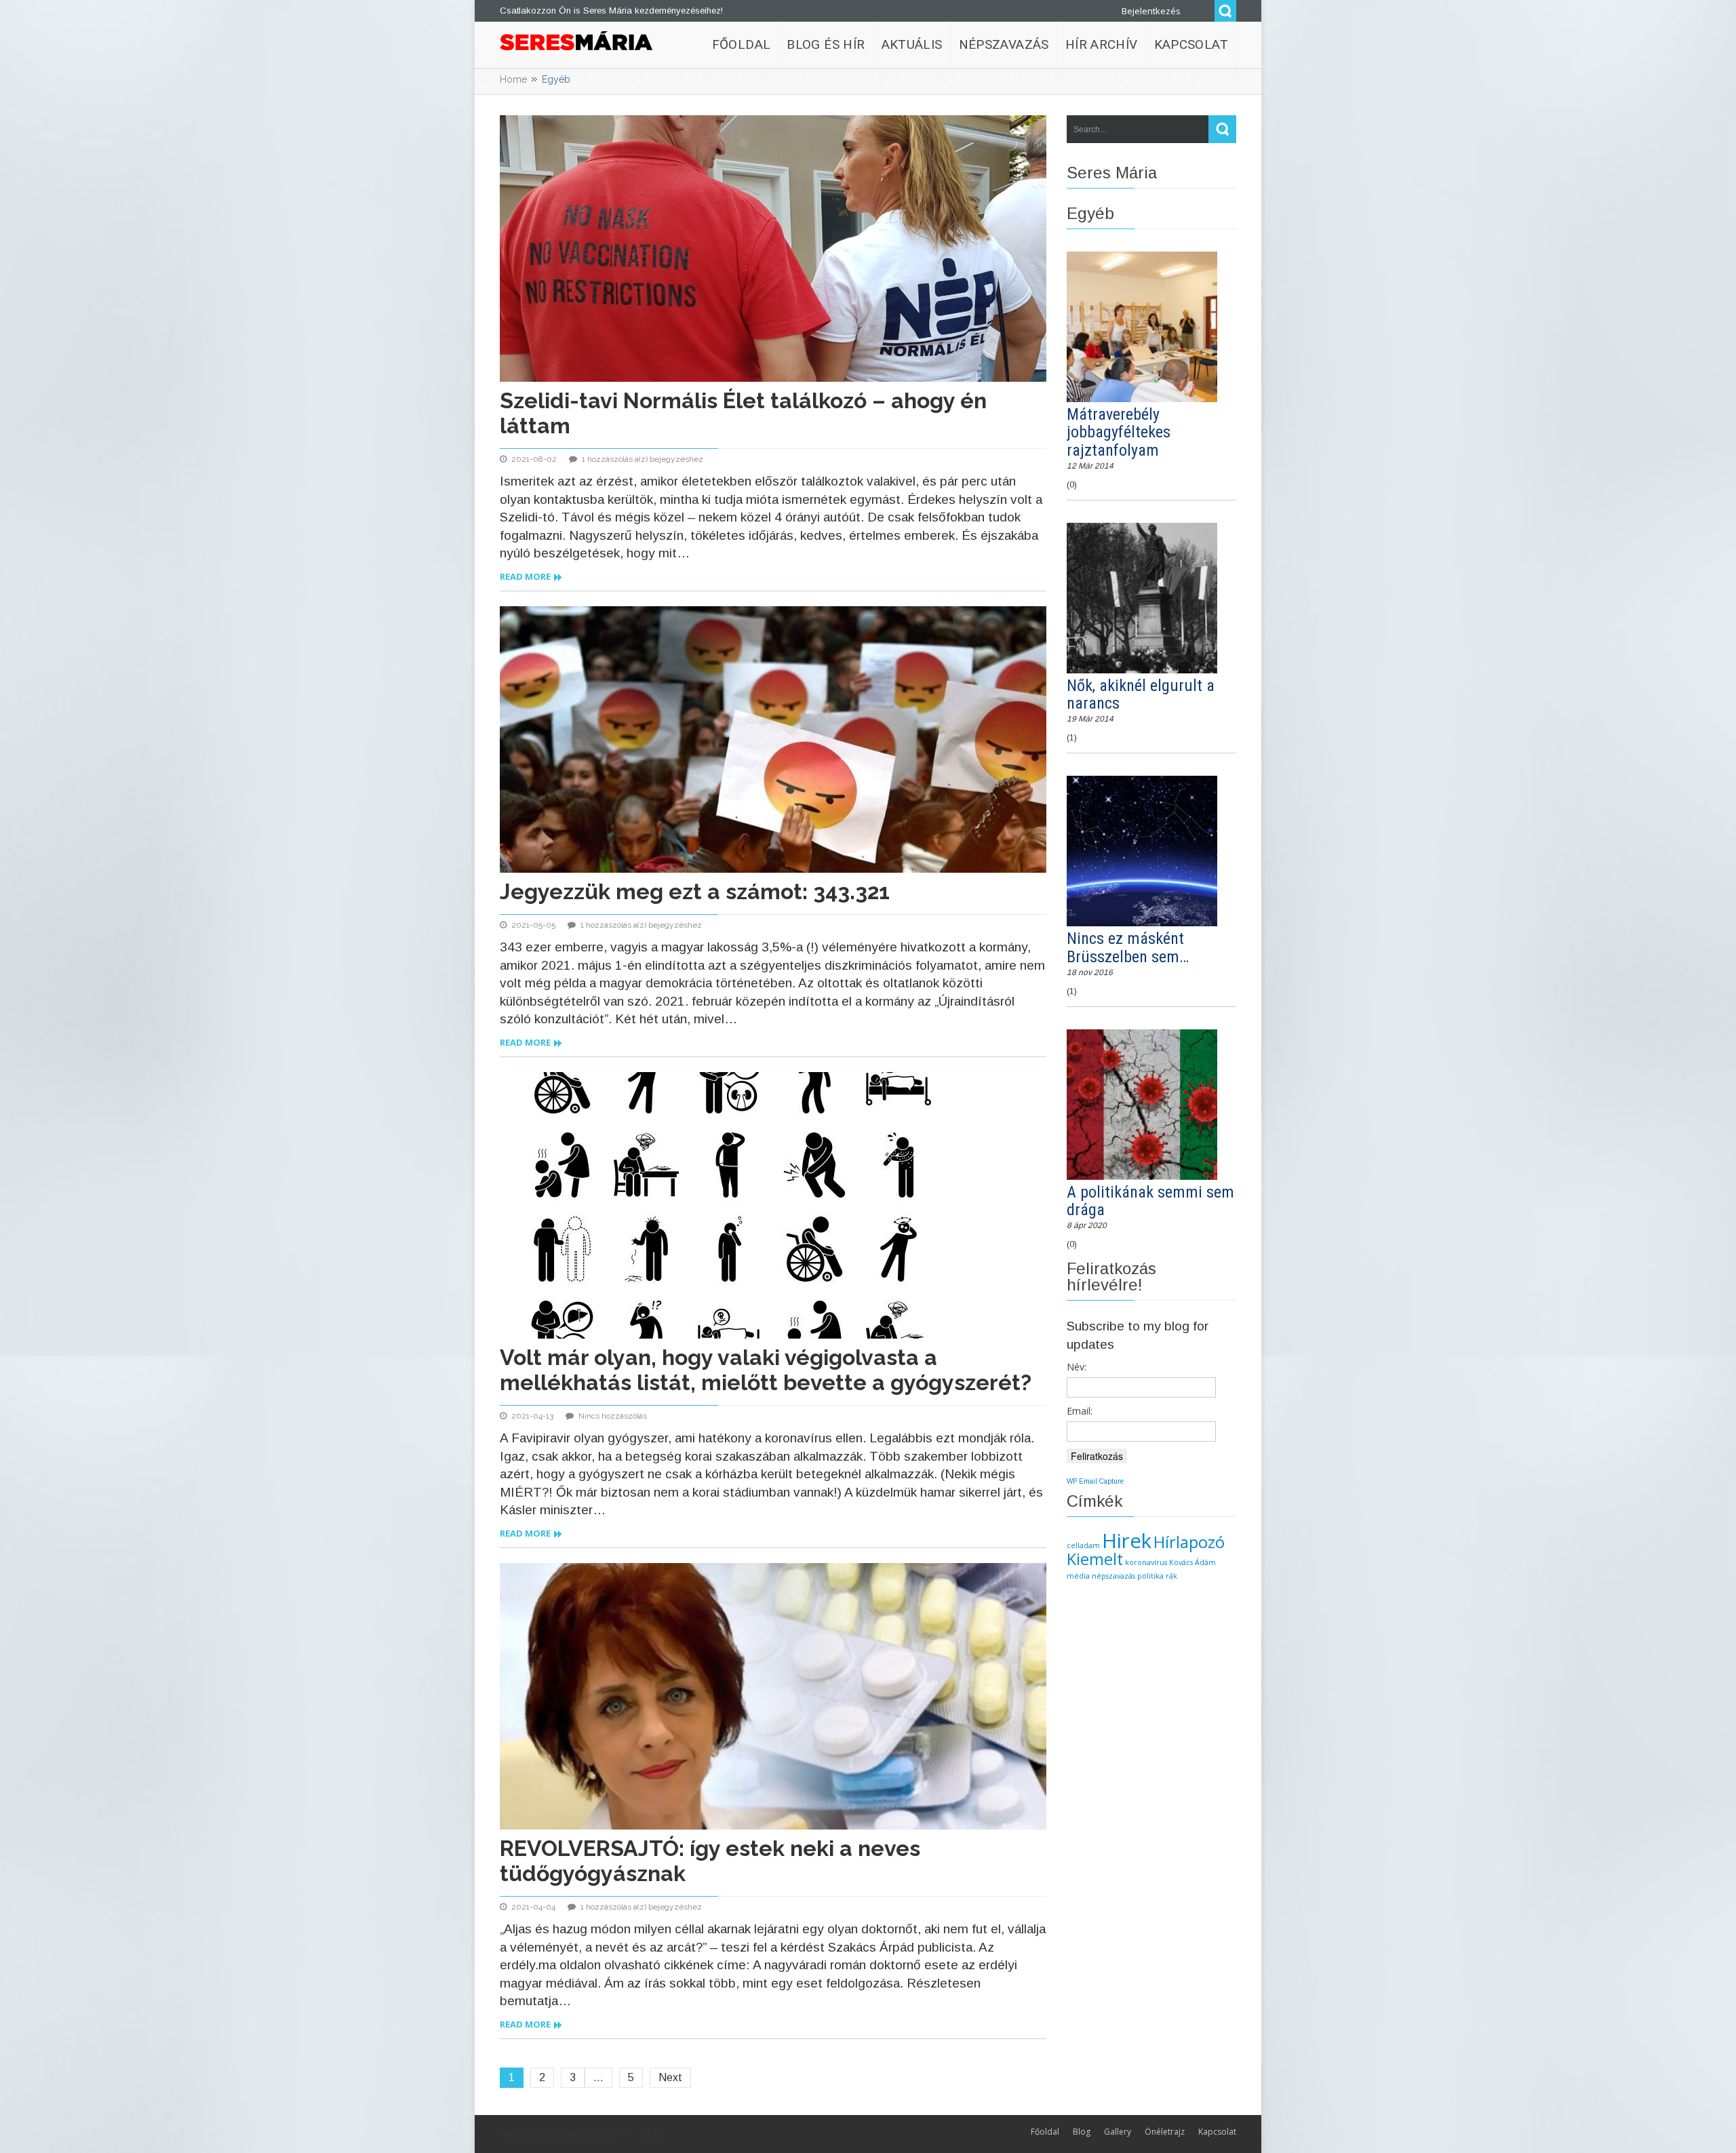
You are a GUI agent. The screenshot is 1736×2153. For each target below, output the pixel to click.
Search (1225, 11)
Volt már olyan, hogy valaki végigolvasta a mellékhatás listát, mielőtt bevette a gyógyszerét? (766, 1370)
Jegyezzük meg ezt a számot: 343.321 (695, 891)
